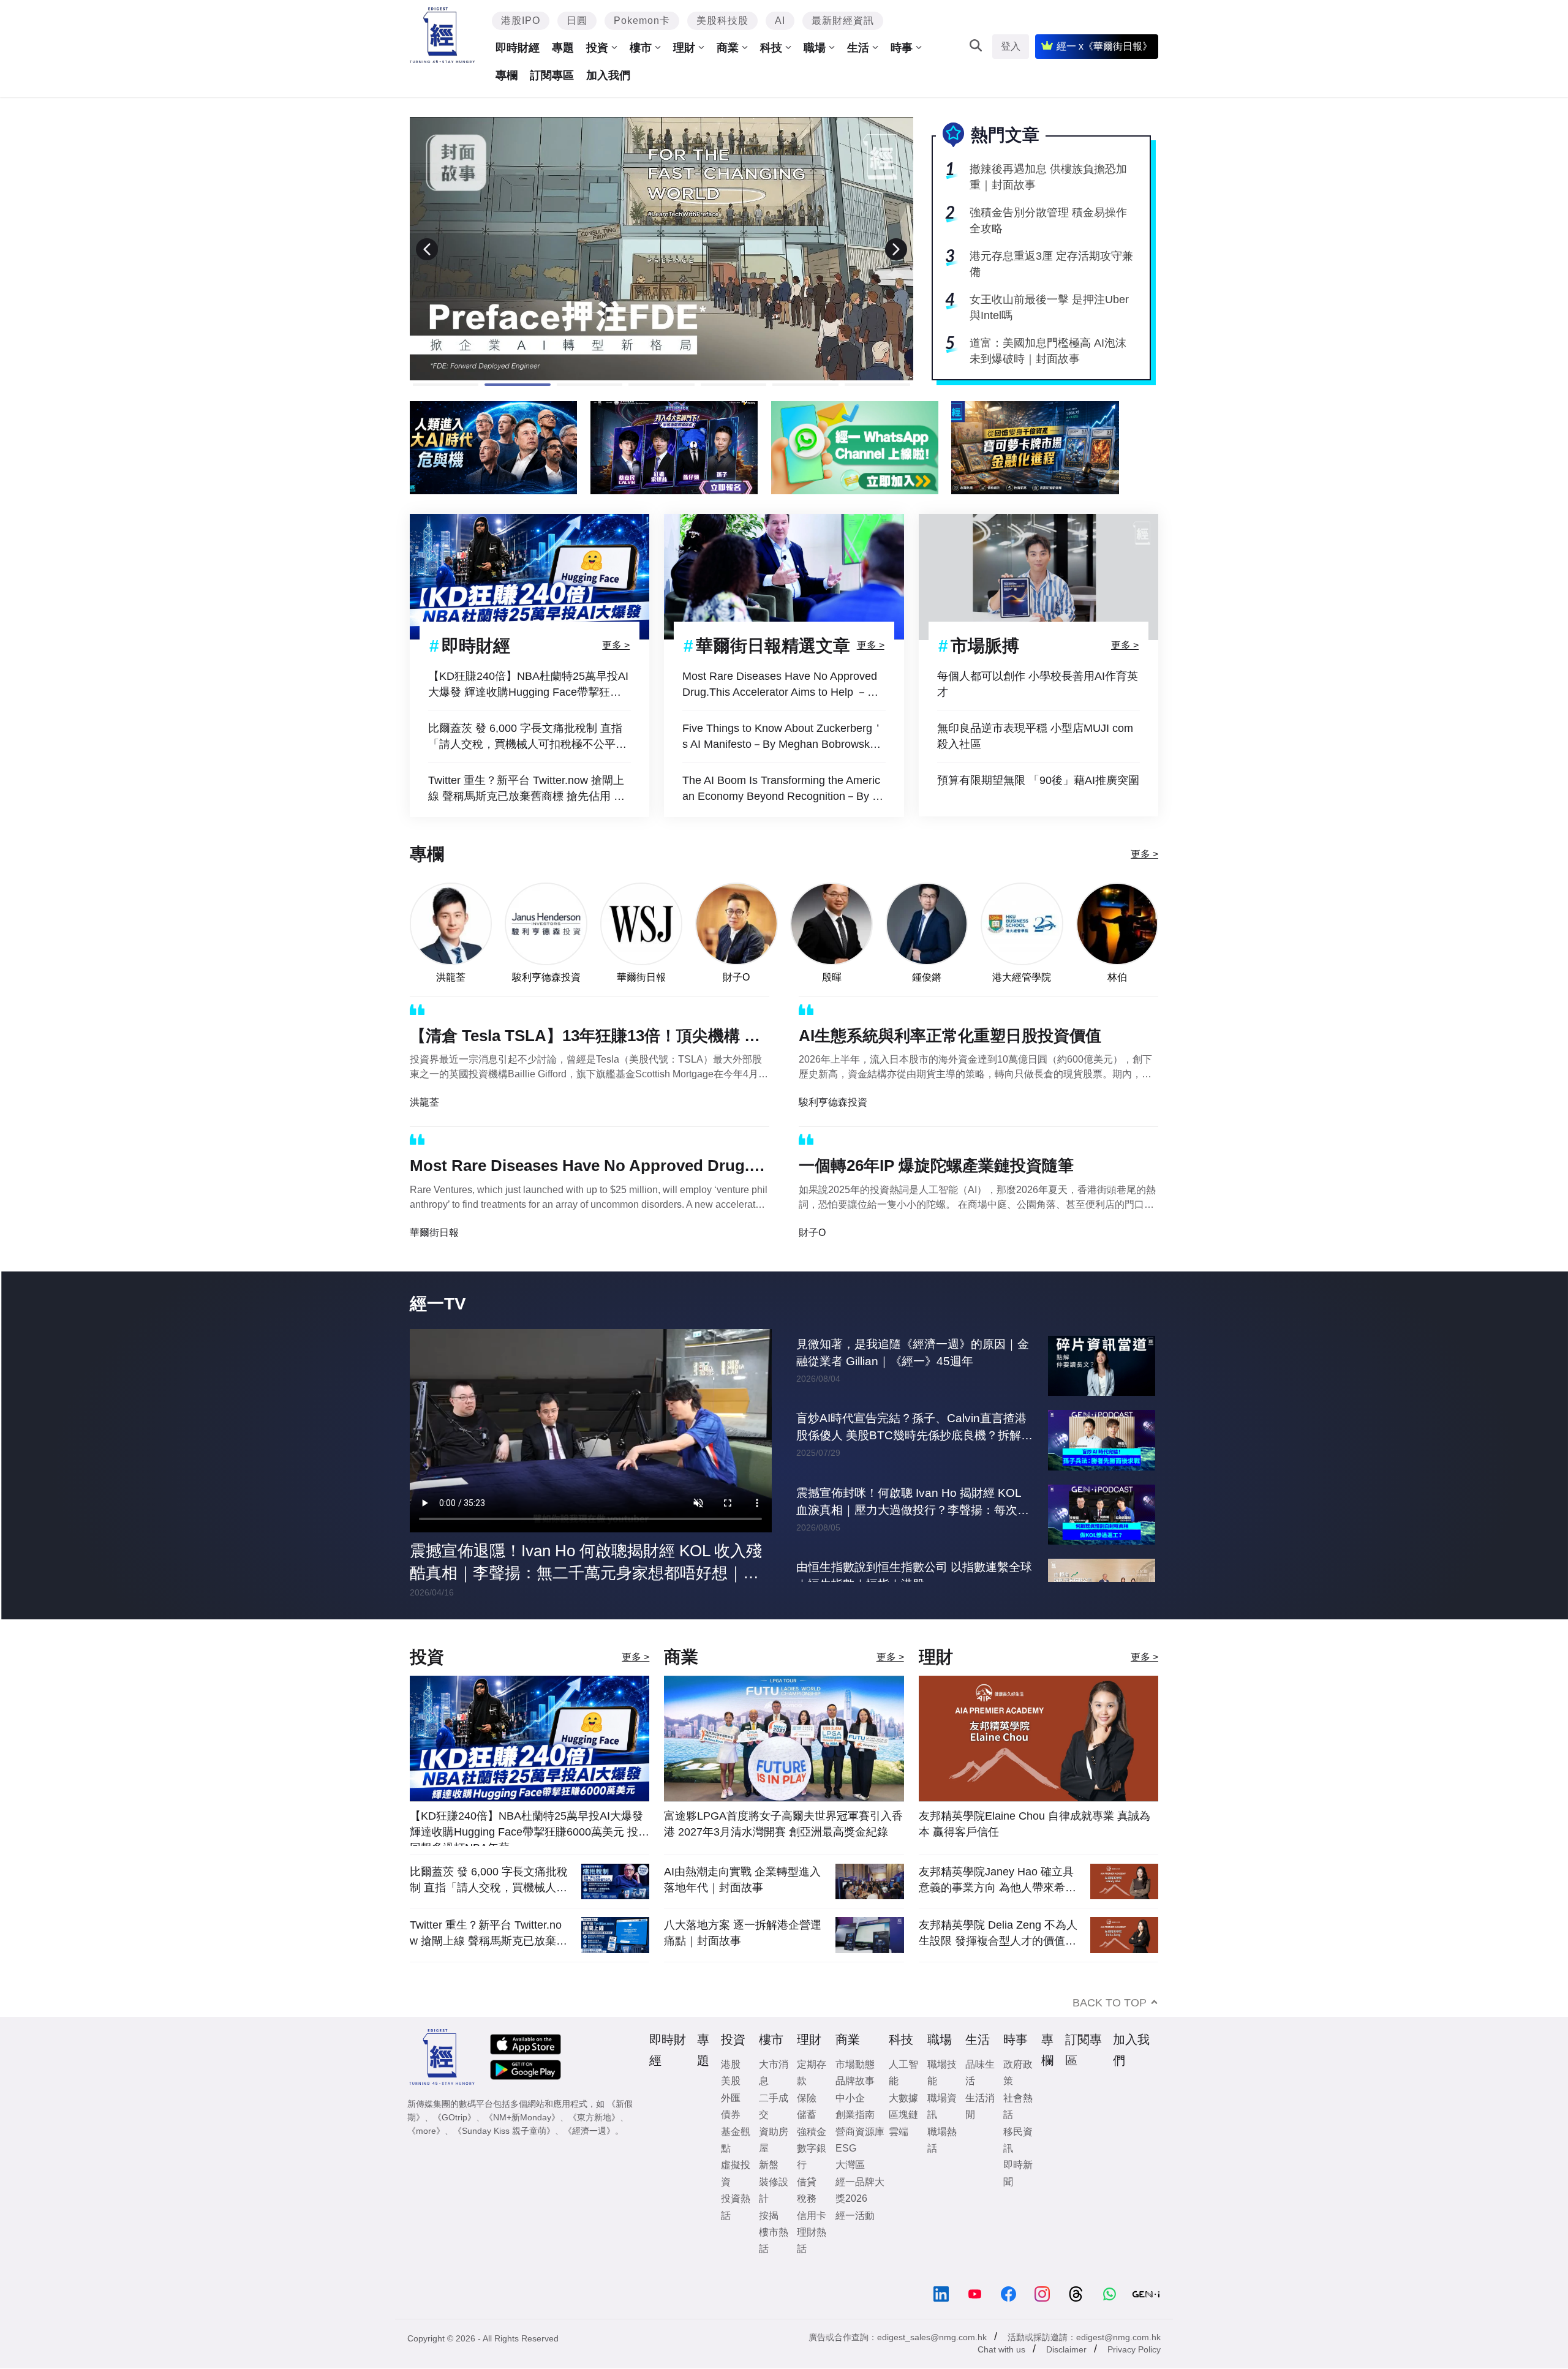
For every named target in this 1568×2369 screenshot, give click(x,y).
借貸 (807, 2182)
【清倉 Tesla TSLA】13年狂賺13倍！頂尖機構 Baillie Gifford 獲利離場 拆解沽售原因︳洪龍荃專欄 (589, 1038)
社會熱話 (1018, 2106)
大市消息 (774, 2073)
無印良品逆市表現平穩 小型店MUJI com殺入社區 (1035, 736)
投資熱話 (736, 2207)
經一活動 (855, 2216)
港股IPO (521, 21)
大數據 (903, 2098)
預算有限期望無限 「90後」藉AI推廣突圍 (1038, 780)
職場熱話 (942, 2140)
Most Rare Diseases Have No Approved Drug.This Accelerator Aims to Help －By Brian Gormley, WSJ (781, 685)
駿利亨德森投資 (546, 977)
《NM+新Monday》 (522, 2117)
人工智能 (903, 2073)
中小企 (850, 2098)
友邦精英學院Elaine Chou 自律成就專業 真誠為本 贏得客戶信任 (1035, 1824)
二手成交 (774, 2106)
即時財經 (518, 48)
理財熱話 (812, 2240)
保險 (807, 2098)
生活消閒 (980, 2106)
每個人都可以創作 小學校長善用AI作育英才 (1038, 684)
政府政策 (1018, 2073)
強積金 (812, 2132)
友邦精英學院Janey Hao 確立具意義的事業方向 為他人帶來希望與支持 (997, 1880)
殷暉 (832, 977)
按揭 (769, 2216)
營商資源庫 (860, 2132)
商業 (728, 48)
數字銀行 (812, 2156)
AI (780, 21)
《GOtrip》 (454, 2117)
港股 (731, 2064)
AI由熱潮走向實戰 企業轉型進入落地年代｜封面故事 (742, 1880)
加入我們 (608, 75)
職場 (815, 48)
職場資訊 (942, 2106)
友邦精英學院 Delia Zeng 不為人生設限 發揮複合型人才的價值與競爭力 (998, 1933)
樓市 (641, 48)
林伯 (1117, 977)
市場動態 (855, 2064)
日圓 (577, 21)
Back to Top (1110, 2003)
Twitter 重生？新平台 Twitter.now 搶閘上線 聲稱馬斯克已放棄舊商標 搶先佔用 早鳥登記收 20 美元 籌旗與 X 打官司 (526, 789)
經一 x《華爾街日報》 (1104, 46)
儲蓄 (807, 2115)
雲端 (899, 2132)
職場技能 (942, 2073)
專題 (563, 48)
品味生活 (980, 2073)
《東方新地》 (594, 2117)
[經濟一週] (443, 35)
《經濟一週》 (589, 2131)
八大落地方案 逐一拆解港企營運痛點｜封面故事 (743, 1933)
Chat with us (1001, 2349)
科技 (771, 48)
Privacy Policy (1134, 2349)
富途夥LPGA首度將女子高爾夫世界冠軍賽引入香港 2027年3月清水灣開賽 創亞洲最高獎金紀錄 (783, 1824)
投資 (597, 48)
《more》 (426, 2131)
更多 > (616, 645)
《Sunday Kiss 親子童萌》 (504, 2131)
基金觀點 (736, 2140)
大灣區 (850, 2165)
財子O (736, 977)
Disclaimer (1066, 2349)
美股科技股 (722, 21)
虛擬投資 (736, 2173)
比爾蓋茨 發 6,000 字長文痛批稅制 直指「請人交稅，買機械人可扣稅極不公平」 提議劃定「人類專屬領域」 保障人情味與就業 (529, 737)
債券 (731, 2115)
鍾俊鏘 (927, 977)
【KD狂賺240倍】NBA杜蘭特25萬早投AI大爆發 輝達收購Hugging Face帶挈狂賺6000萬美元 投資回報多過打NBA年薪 (528, 685)
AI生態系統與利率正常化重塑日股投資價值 (950, 1036)
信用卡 (812, 2216)
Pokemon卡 (642, 21)
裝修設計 (774, 2190)
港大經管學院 (1022, 977)
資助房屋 (774, 2140)
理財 (684, 48)
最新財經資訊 (843, 21)
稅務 (807, 2198)
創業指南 (855, 2115)
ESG (846, 2148)
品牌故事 (855, 2081)
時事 (902, 48)
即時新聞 (1018, 2173)
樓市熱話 (774, 2240)
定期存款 (812, 2073)
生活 (858, 48)
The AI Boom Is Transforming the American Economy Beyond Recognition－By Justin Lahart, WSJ (783, 789)
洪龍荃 (451, 977)
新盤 (769, 2165)
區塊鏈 (903, 2115)
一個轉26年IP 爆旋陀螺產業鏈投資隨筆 (936, 1166)
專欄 (507, 75)
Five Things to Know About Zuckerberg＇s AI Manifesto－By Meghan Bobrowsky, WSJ (783, 737)
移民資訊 (1018, 2140)
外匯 (731, 2098)
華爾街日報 (641, 977)
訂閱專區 (552, 75)
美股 (731, 2081)
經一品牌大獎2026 (860, 2190)
